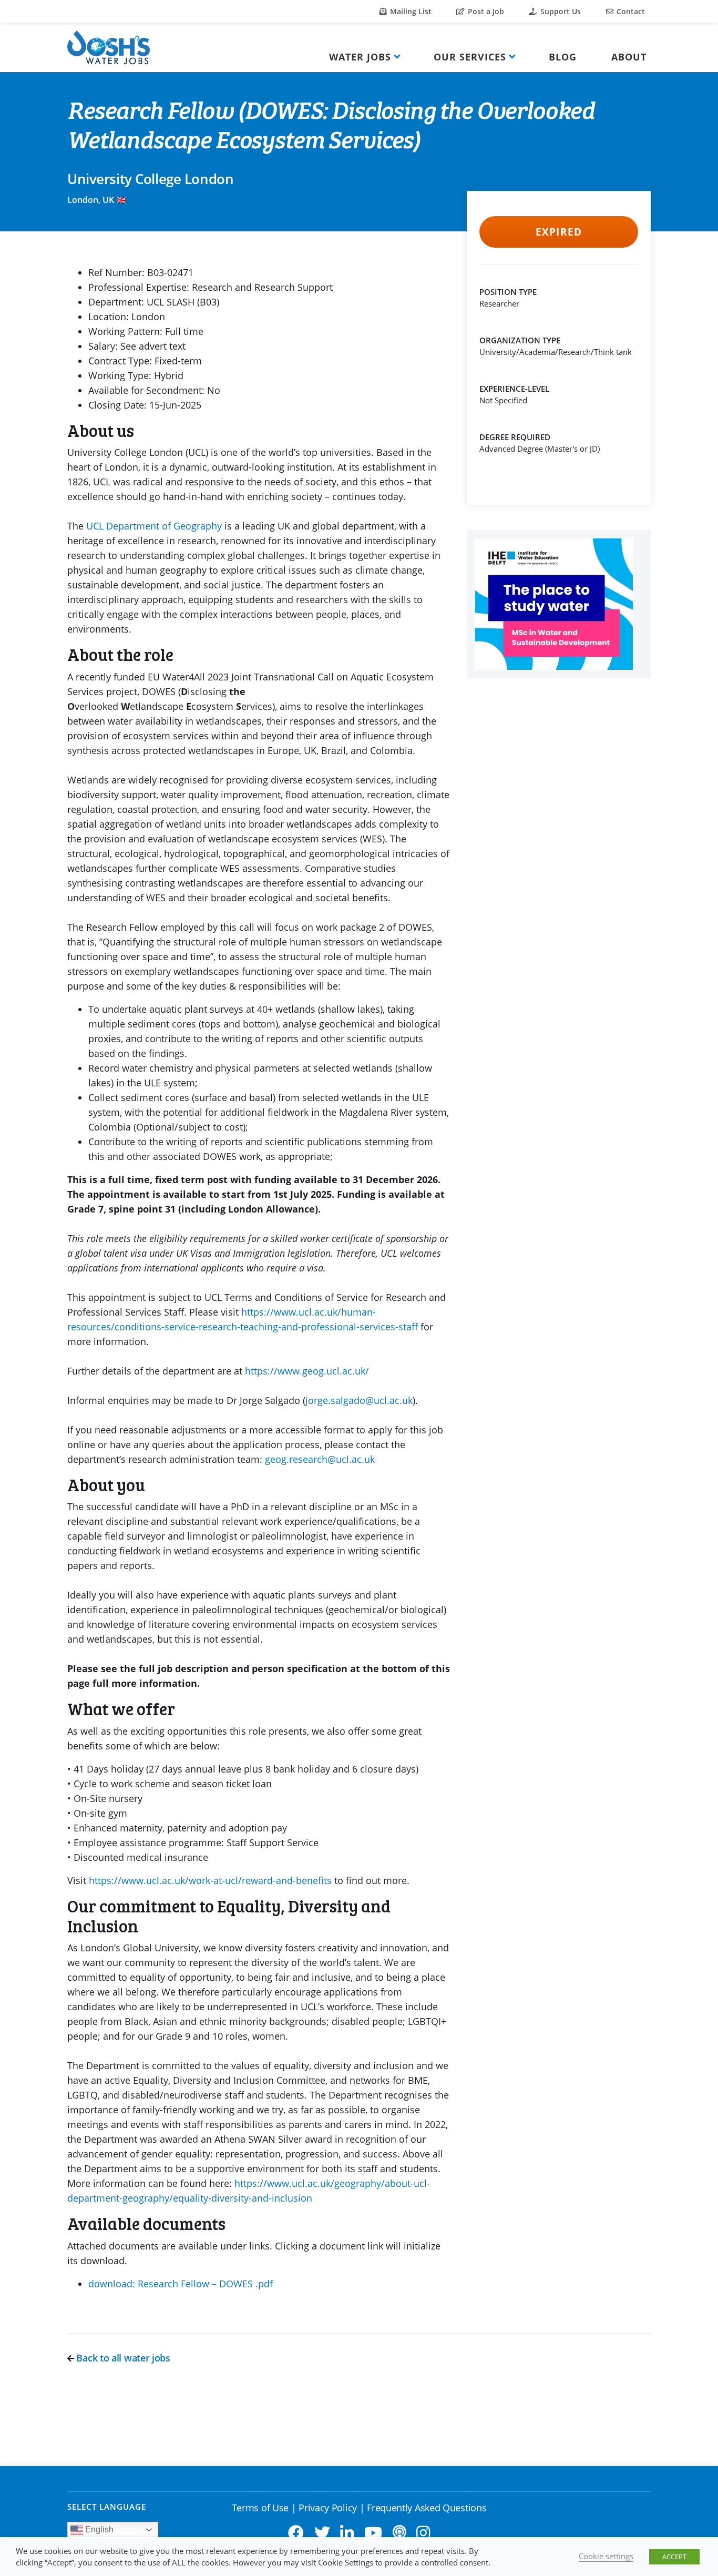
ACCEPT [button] (674, 2557)
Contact (630, 11)
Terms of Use (260, 2508)
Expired (558, 232)
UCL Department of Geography (154, 526)
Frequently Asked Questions (427, 2508)
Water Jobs (360, 57)
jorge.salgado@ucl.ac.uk (359, 1400)
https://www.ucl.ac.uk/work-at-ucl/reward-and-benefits (212, 1880)
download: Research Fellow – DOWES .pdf (181, 2284)
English (98, 2529)
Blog (563, 57)
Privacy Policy (328, 2508)
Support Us (560, 11)
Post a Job (485, 11)
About (629, 57)
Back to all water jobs (122, 2358)
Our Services (470, 57)
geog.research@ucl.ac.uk (320, 1459)
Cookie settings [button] (606, 2556)
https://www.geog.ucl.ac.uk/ (307, 1371)
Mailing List (410, 11)
